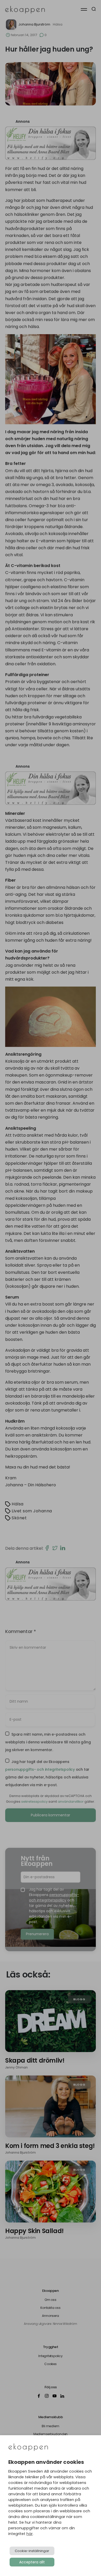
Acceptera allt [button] (32, 2562)
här (30, 2534)
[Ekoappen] (28, 2448)
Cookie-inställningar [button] (32, 2551)
